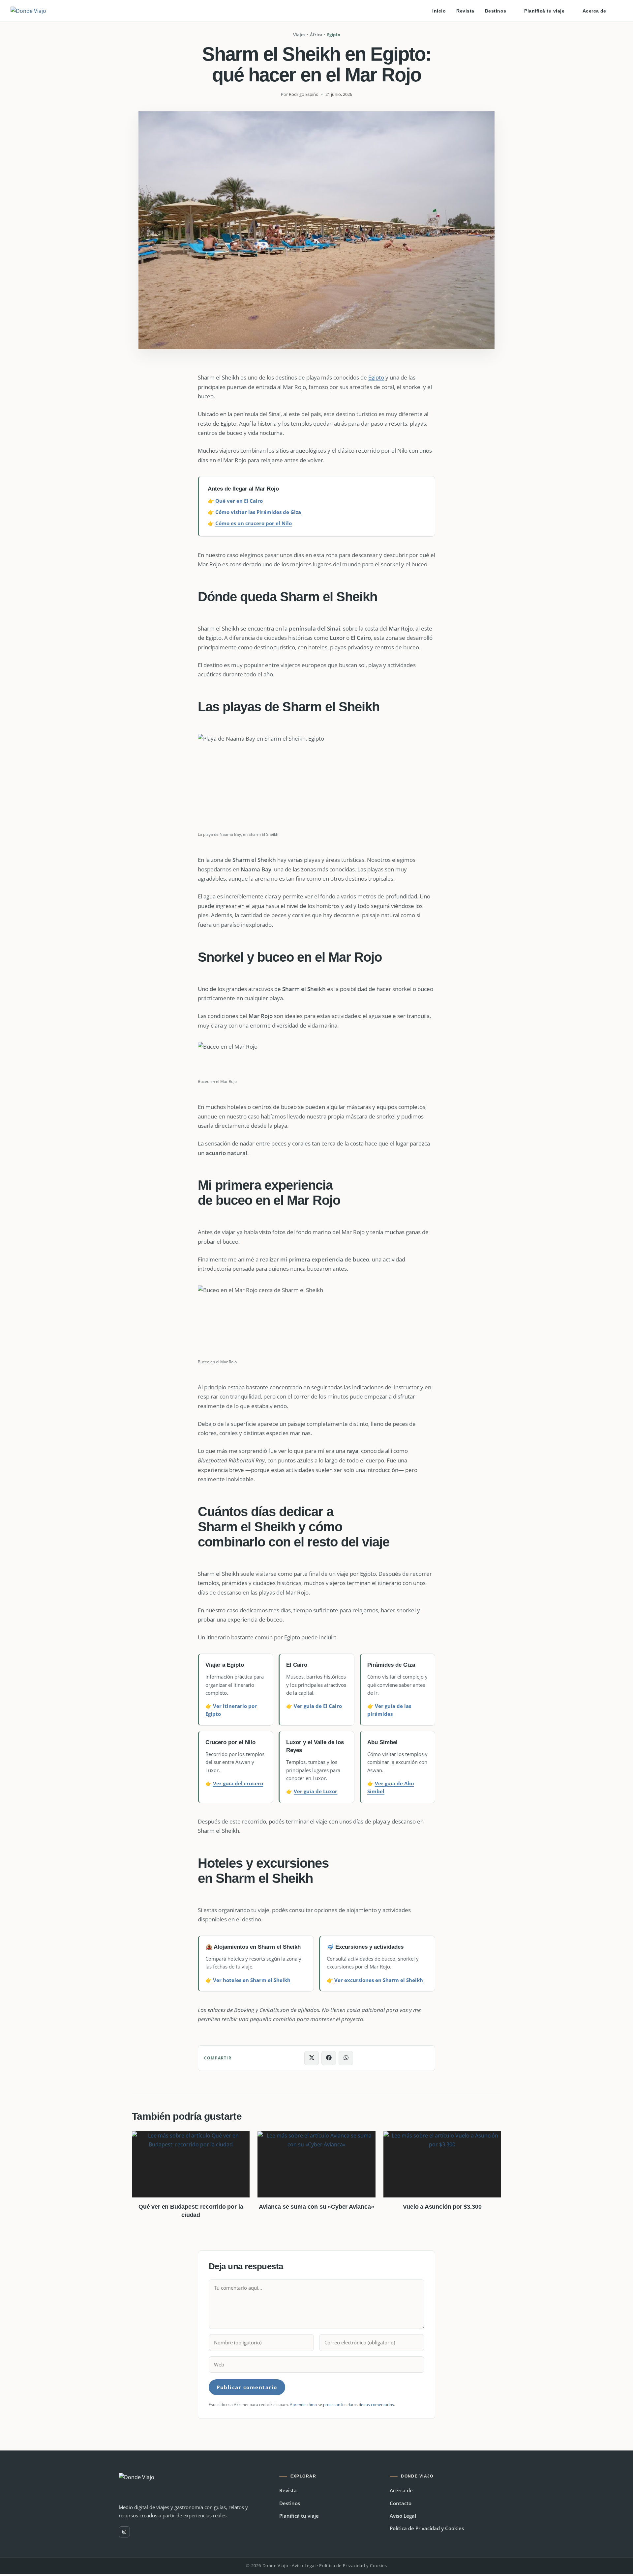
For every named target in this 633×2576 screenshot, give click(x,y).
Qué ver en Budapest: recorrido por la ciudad (191, 2211)
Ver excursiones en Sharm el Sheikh (379, 1980)
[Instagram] (124, 2532)
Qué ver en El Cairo (239, 501)
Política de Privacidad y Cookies (427, 2528)
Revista (288, 2490)
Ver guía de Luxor (316, 1791)
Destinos (290, 2503)
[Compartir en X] (312, 2058)
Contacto (401, 2503)
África (316, 35)
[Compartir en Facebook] (329, 2058)
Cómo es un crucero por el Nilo (254, 523)
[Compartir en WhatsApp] (346, 2058)
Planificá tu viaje (299, 2516)
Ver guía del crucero (238, 1783)
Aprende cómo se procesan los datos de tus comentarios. (342, 2405)
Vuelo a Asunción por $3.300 (442, 2207)
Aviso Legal (403, 2516)
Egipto (334, 35)
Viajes (299, 35)
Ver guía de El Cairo (318, 1706)
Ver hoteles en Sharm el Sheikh (252, 1980)
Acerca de (401, 2490)
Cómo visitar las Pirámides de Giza (258, 512)
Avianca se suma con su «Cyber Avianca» (316, 2207)
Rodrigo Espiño (304, 95)
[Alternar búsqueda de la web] (619, 11)
